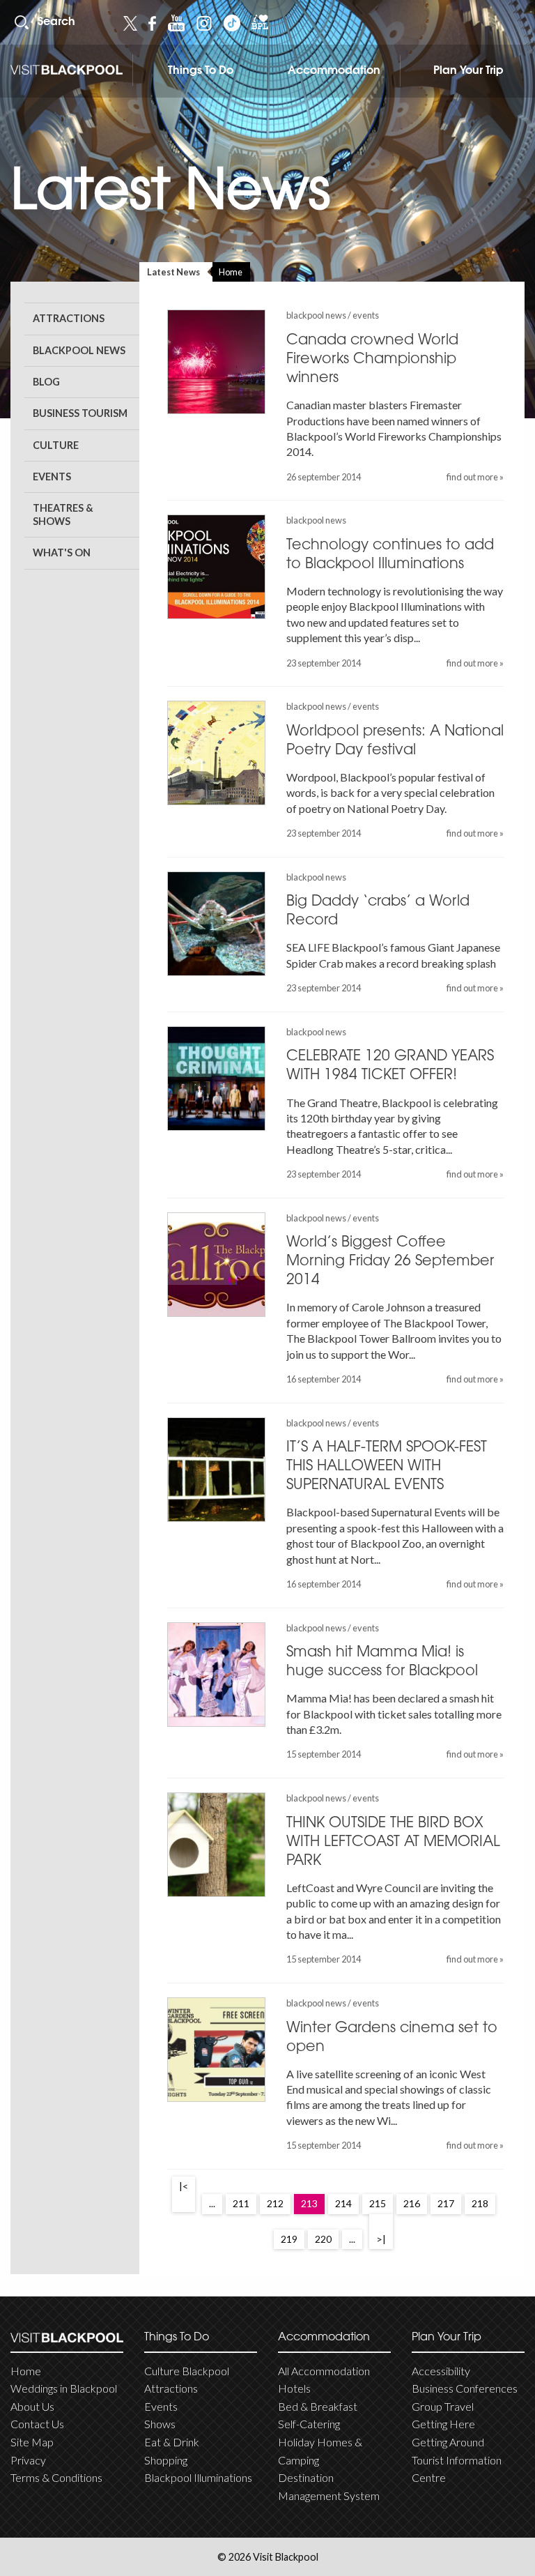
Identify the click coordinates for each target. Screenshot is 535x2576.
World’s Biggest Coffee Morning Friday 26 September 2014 (390, 1262)
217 (446, 2203)
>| (381, 2239)
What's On (62, 552)
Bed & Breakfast (318, 2406)
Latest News (173, 272)
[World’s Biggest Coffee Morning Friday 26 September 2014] (216, 1265)
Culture (56, 445)
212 (275, 2203)
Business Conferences (465, 2388)
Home (231, 272)
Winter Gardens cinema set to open (392, 2038)
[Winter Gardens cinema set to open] (216, 2050)
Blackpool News (79, 350)
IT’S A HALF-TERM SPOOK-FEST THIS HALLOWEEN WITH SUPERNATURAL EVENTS (387, 1467)
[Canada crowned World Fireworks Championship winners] (216, 362)
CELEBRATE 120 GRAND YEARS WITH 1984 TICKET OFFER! (390, 1066)
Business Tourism (80, 413)
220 (323, 2239)
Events (52, 477)
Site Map (32, 2442)
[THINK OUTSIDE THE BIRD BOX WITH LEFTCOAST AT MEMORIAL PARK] (216, 1845)
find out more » (475, 477)
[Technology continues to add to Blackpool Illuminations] (216, 567)
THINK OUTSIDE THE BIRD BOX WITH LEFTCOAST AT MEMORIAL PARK (393, 1843)
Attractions (69, 318)
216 (412, 2203)
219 (289, 2239)
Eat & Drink (172, 2442)
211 (241, 2203)
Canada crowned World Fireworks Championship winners (372, 360)
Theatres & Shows (63, 515)
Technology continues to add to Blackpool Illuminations (390, 555)
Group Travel (443, 2406)
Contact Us (37, 2424)
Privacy (28, 2460)
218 (480, 2203)
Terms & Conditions (56, 2477)
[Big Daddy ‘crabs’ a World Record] (216, 924)
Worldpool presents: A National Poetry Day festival (395, 741)
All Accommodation (324, 2371)
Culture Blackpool (187, 2371)
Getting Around (448, 2442)
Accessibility (441, 2371)
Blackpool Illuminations (198, 2477)
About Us (32, 2406)
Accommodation (334, 71)
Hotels (294, 2388)
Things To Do (201, 71)
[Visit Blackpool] (67, 70)
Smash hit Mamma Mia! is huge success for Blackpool (382, 1662)
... (212, 2203)
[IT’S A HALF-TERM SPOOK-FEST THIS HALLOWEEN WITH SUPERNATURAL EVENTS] (216, 1470)
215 (378, 2203)
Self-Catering (309, 2424)
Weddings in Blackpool (64, 2388)
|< (184, 2186)
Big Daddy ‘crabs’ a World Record (378, 912)
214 (343, 2203)
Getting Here (443, 2424)
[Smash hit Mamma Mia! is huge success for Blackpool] (216, 1675)
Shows (160, 2424)
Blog (46, 382)
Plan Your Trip (468, 71)
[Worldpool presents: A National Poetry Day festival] (216, 753)
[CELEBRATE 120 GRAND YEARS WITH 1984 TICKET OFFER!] (216, 1079)
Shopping (166, 2460)
